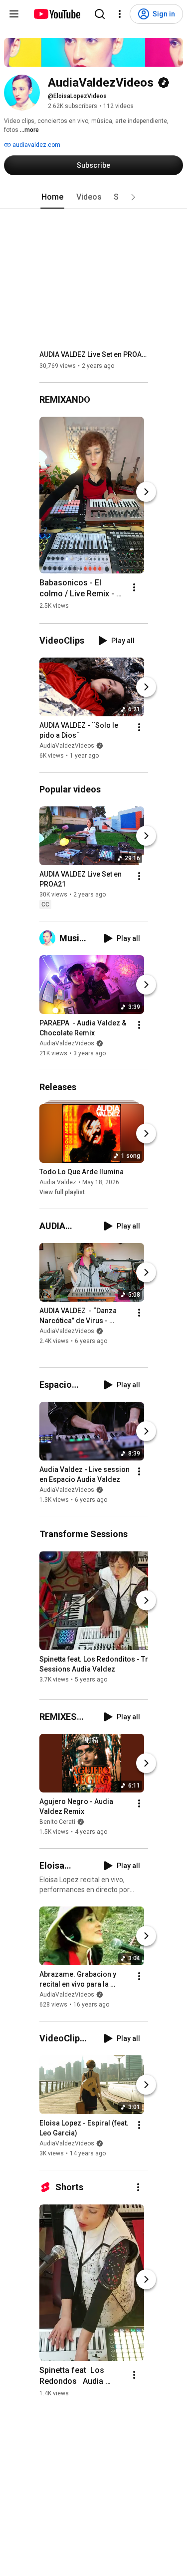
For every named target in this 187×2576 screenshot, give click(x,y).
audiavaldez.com (36, 145)
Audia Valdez (58, 1182)
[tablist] (94, 197)
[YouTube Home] (57, 14)
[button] (133, 197)
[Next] (146, 492)
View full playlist (62, 1192)
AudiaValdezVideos (67, 746)
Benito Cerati (57, 1822)
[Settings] (120, 14)
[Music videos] (49, 938)
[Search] (100, 14)
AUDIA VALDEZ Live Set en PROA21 (94, 354)
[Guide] (14, 14)
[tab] (52, 197)
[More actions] (134, 587)
